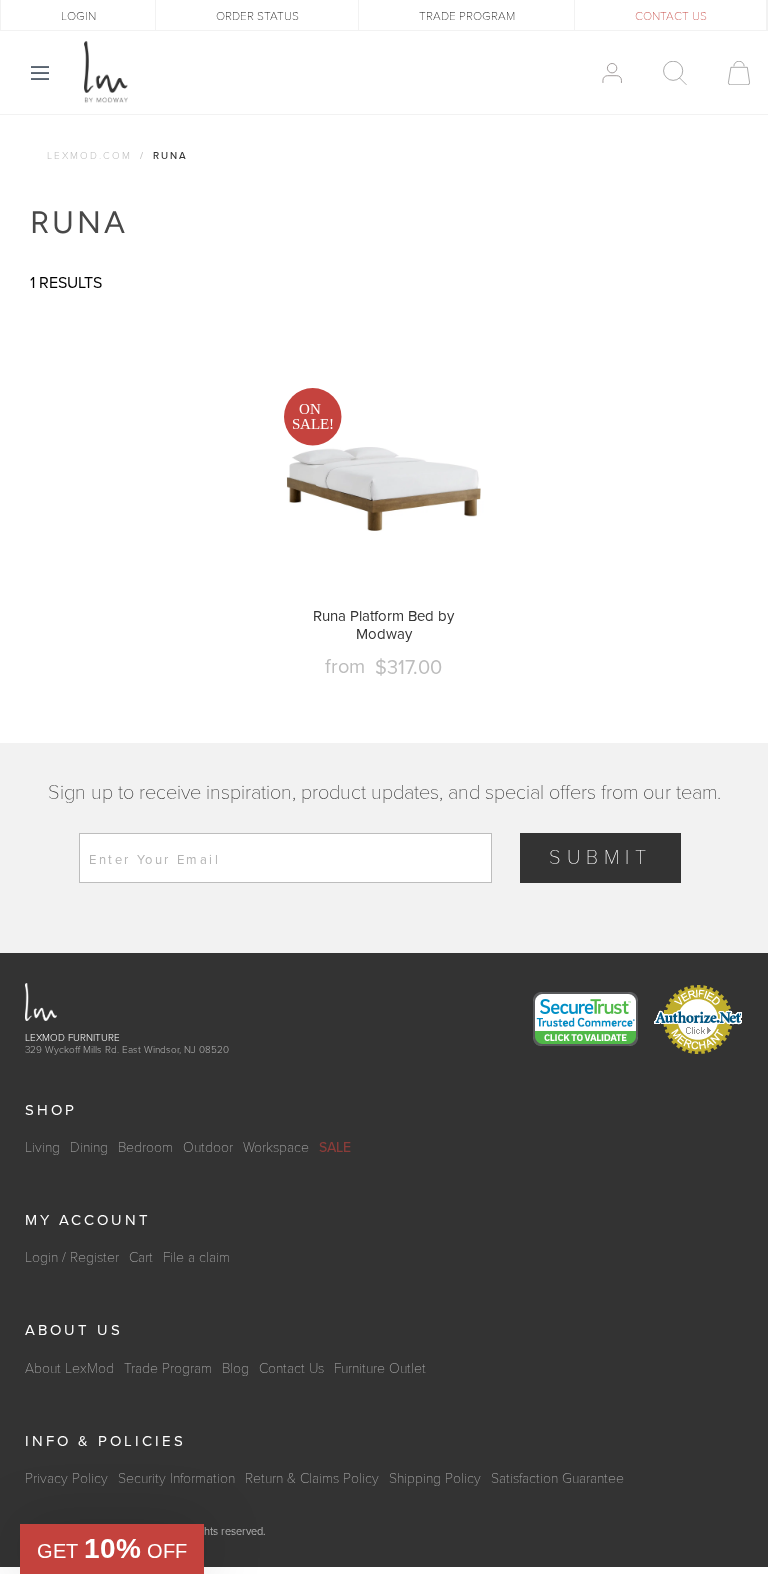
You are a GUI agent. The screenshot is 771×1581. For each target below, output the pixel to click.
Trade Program (168, 1368)
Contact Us (291, 1368)
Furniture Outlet (380, 1368)
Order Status (257, 16)
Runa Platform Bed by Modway (383, 625)
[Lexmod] (106, 72)
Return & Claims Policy (312, 1478)
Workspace (276, 1147)
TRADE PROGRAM (467, 16)
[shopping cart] (729, 73)
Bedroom (145, 1147)
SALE (335, 1147)
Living (42, 1147)
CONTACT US (671, 16)
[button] (112, 1549)
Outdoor (208, 1147)
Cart (141, 1257)
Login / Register (72, 1257)
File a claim (196, 1257)
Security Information (176, 1478)
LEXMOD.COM (89, 156)
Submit (600, 858)
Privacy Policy (66, 1478)
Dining (89, 1147)
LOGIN (78, 16)
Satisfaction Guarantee (557, 1478)
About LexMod (69, 1368)
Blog (235, 1368)
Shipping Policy (435, 1478)
